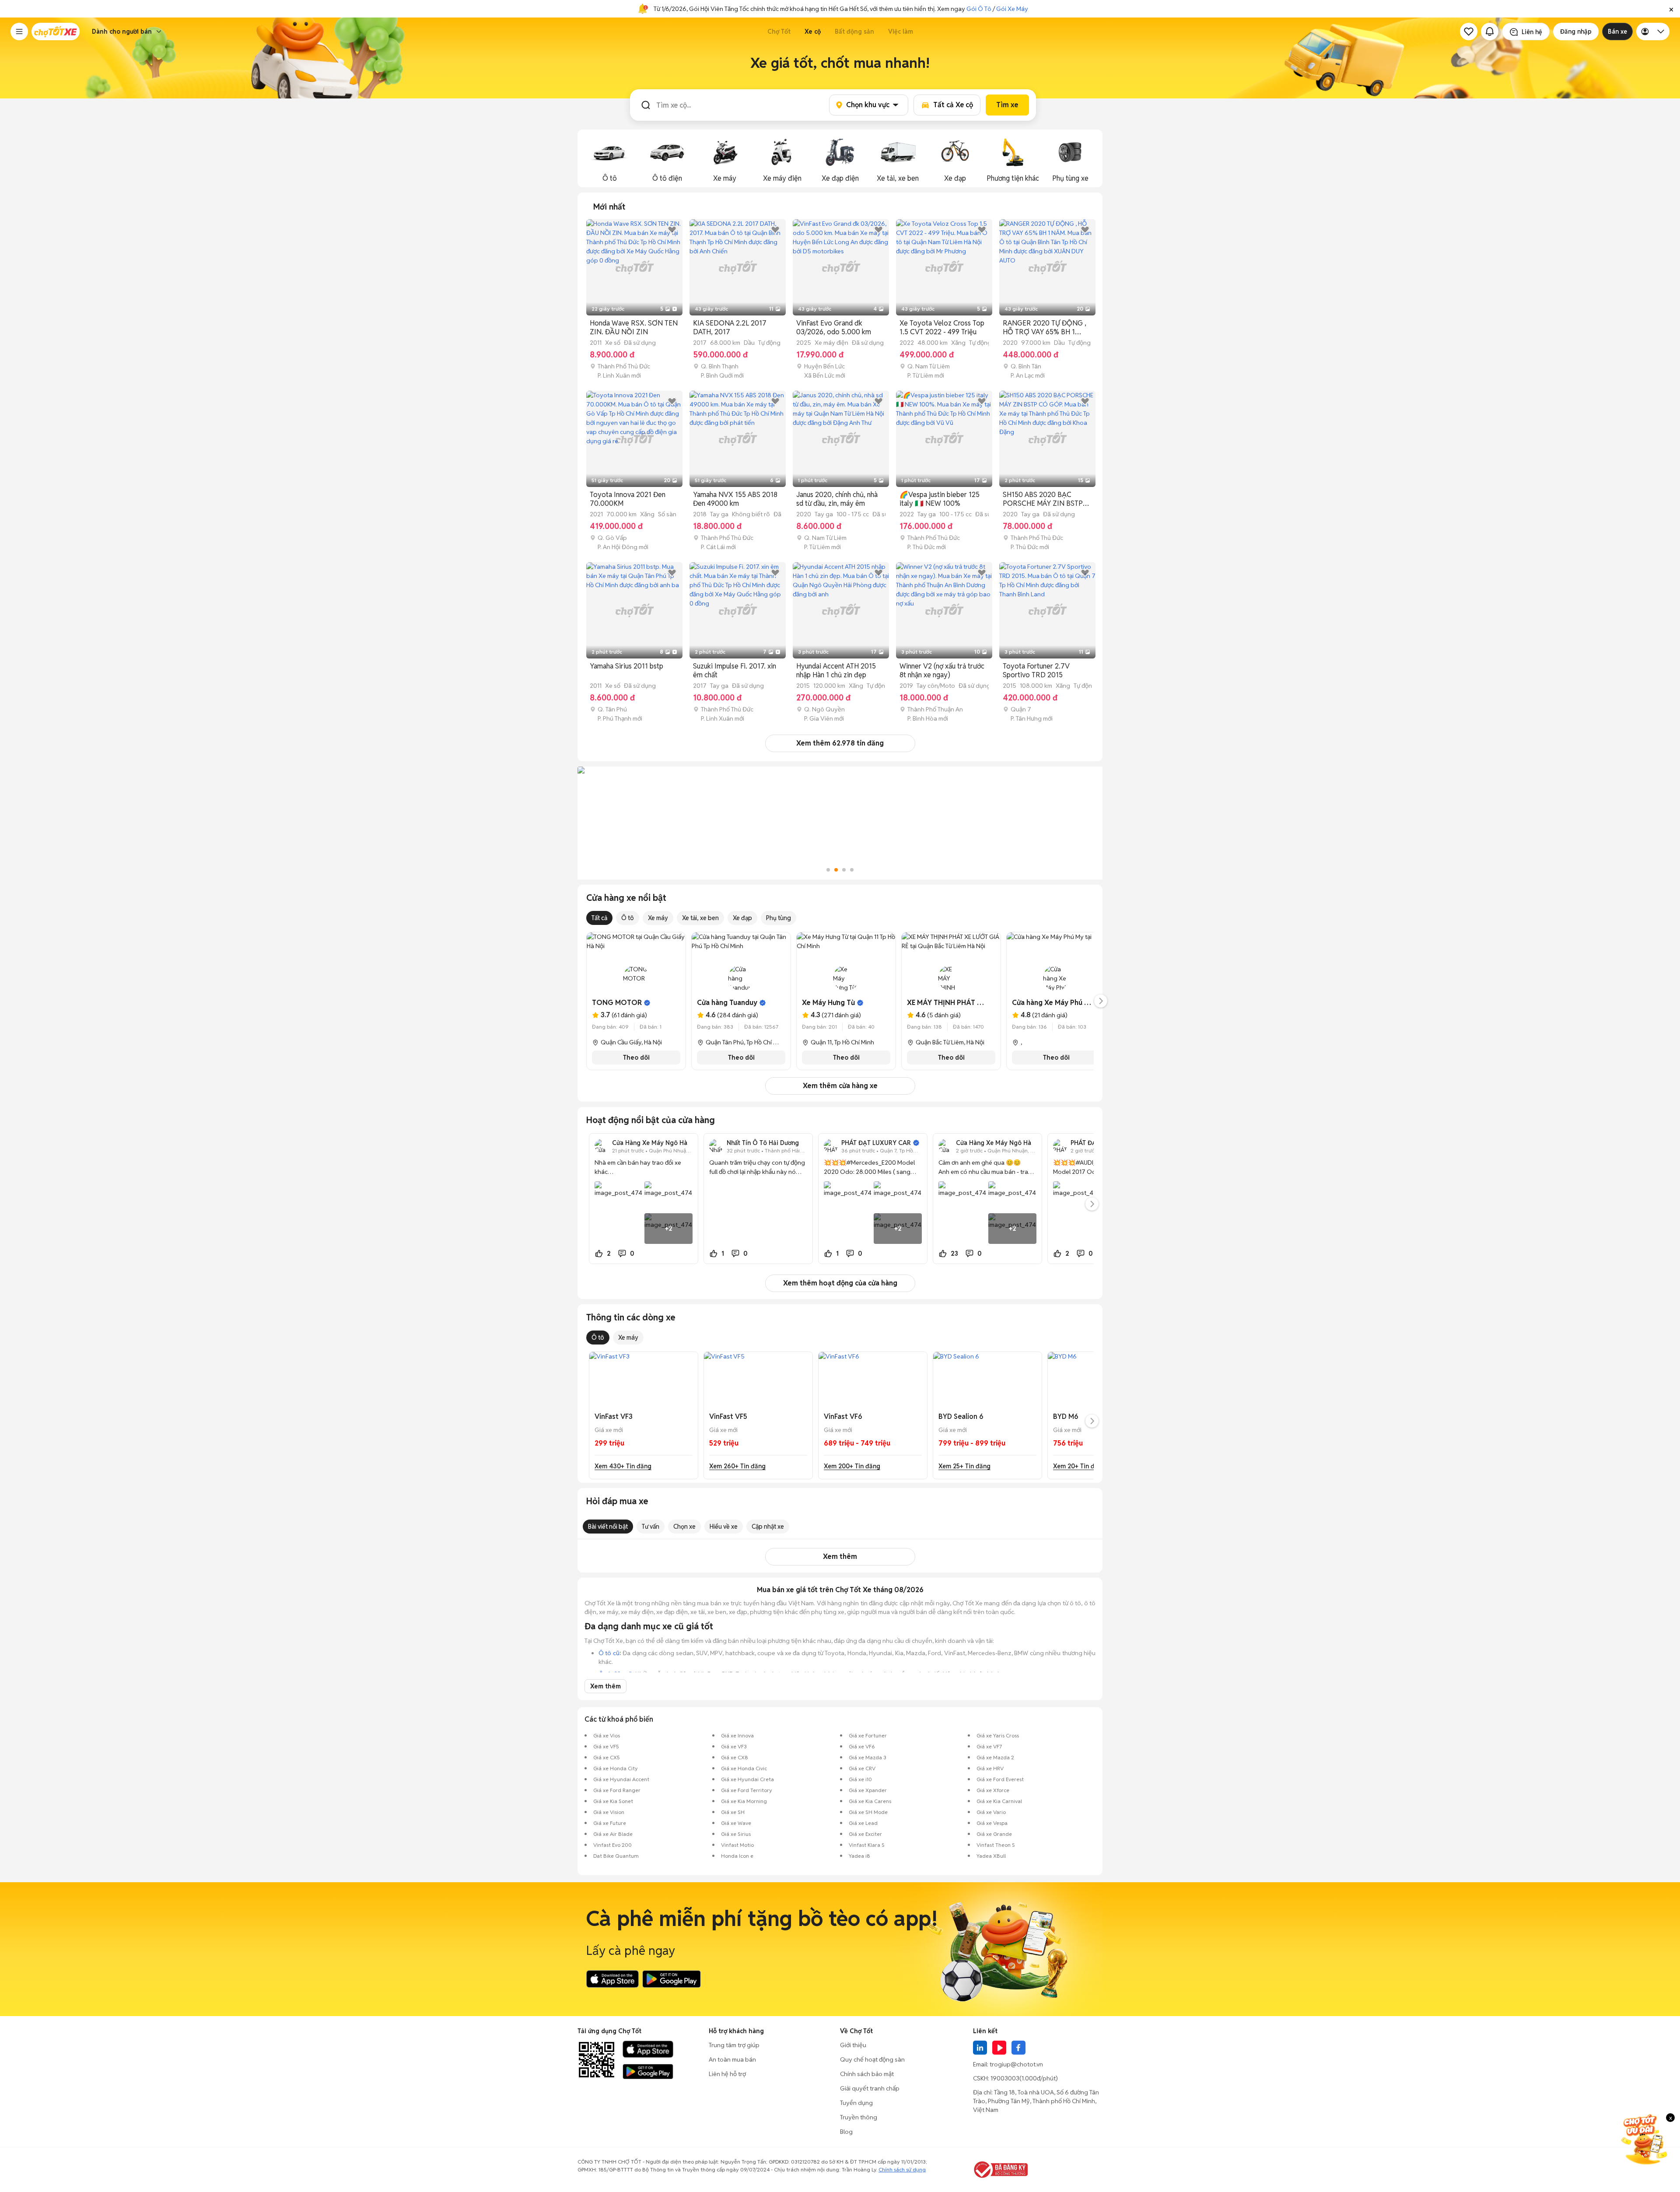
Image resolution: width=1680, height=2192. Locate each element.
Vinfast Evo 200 (612, 1845)
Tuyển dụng (856, 2103)
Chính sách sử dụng (902, 2169)
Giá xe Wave (736, 1823)
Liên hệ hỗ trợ (727, 2074)
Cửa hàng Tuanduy (727, 1003)
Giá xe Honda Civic (744, 1768)
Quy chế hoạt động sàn (872, 2059)
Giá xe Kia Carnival (999, 1801)
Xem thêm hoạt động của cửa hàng (840, 1283)
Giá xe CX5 (607, 1757)
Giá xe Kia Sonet (613, 1801)
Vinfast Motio (737, 1845)
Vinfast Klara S (867, 1845)
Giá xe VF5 (606, 1746)
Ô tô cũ (609, 1653)
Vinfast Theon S (996, 1845)
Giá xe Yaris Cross (998, 1735)
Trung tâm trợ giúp (734, 2045)
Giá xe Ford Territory (747, 1790)
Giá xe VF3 (734, 1746)
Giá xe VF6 (862, 1746)
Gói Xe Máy (1012, 9)
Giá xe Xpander (868, 1790)
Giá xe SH (733, 1812)
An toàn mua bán (732, 2059)
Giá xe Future (610, 1823)
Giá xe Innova (737, 1735)
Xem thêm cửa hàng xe (840, 1086)
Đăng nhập (1576, 32)
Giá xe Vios (607, 1735)
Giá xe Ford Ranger (617, 1790)
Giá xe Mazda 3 (868, 1757)
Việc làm (901, 32)
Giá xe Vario (991, 1812)
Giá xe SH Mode (868, 1812)
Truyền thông (859, 2117)
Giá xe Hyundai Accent (621, 1779)
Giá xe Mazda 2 (995, 1757)
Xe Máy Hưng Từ (828, 1003)
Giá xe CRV (862, 1768)
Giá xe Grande (994, 1834)
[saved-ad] (1469, 32)
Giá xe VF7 (989, 1746)
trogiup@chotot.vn (1016, 2064)
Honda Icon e (737, 1856)
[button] (1671, 9)
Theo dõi (636, 1057)
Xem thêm (840, 1556)
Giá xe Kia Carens (870, 1801)
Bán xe (1617, 32)
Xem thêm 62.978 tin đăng (840, 743)
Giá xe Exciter (865, 1834)
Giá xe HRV (990, 1768)
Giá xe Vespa (992, 1823)
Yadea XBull (991, 1856)
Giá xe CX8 (735, 1757)
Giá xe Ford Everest (1000, 1779)
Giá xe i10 (860, 1779)
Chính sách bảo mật (867, 2074)
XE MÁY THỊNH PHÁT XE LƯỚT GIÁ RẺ (969, 1003)
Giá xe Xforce (993, 1790)
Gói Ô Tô (979, 9)
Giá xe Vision (609, 1812)
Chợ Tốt (779, 32)
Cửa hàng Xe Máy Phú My (1053, 1003)
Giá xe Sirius (736, 1834)
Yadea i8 (859, 1856)
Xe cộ (813, 32)
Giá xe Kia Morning (744, 1801)
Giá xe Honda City (616, 1768)
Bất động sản (854, 32)
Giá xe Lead (863, 1823)
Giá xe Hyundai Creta (747, 1779)
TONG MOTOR (617, 1003)
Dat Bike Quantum (616, 1856)
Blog (846, 2132)
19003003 (1005, 2078)
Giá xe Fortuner (868, 1735)
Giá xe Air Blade (613, 1834)
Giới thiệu (853, 2045)
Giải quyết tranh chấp (870, 2088)
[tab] (609, 207)
